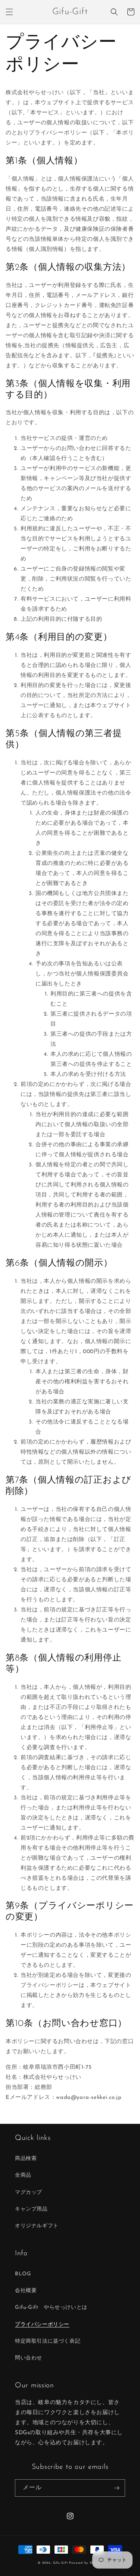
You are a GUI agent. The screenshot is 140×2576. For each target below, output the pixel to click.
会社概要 (26, 2291)
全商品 (23, 2175)
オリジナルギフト (37, 2226)
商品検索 (26, 2159)
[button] (9, 12)
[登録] (116, 2488)
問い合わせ (29, 2358)
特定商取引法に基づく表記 (48, 2341)
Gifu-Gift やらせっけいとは (51, 2307)
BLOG (23, 2274)
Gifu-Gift (60, 2563)
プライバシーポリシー (42, 2325)
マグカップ (29, 2193)
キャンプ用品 (31, 2209)
